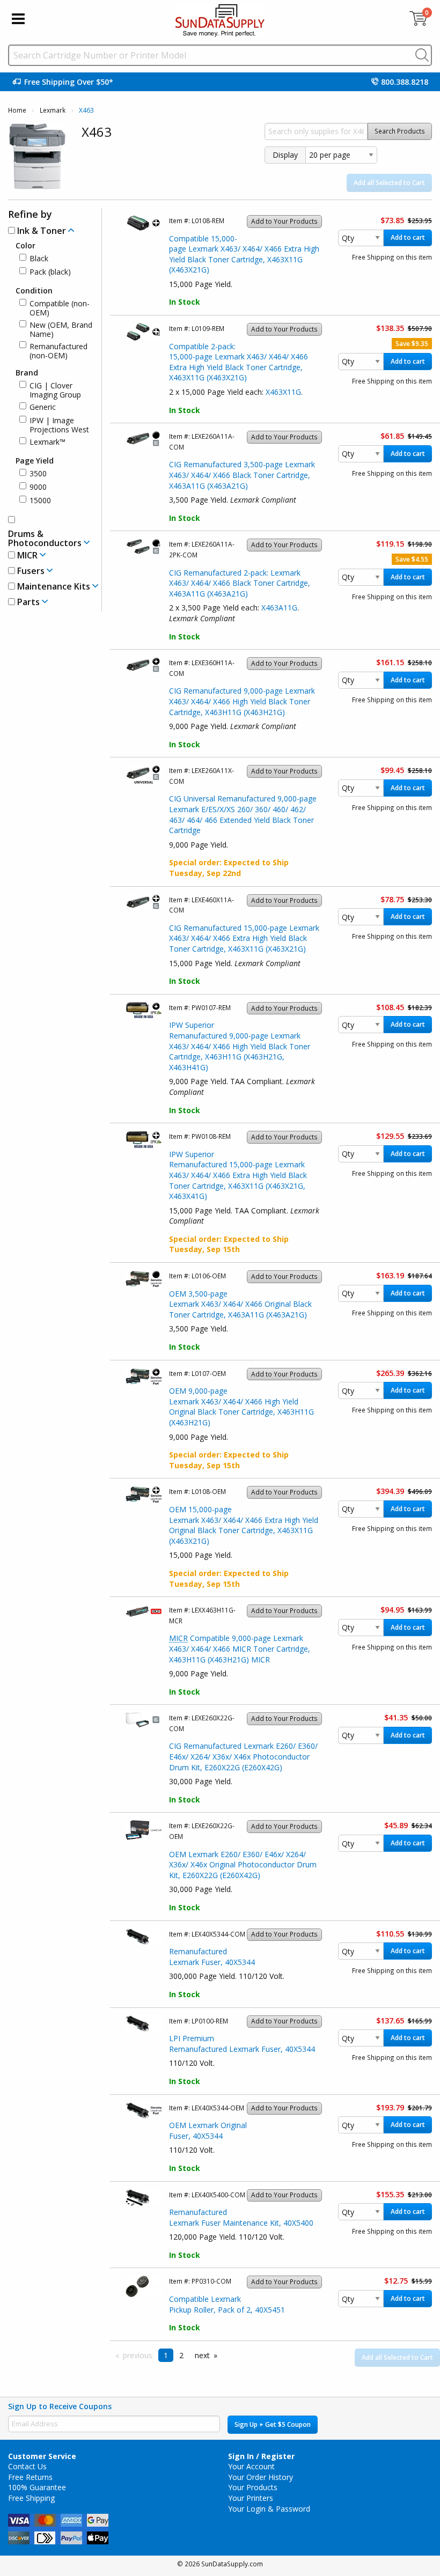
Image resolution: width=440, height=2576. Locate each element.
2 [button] (181, 2355)
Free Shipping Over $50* (69, 82)
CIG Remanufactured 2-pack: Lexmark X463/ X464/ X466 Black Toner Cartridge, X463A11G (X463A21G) (240, 583)
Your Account (251, 2466)
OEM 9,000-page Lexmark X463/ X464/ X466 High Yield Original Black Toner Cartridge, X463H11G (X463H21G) (241, 1407)
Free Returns (30, 2477)
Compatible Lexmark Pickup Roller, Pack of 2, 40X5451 (227, 2304)
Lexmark (53, 110)
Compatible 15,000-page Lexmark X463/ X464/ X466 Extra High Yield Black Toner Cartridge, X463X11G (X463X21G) (244, 254)
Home (17, 110)
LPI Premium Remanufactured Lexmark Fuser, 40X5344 (242, 2044)
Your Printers (251, 2498)
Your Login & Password (269, 2509)
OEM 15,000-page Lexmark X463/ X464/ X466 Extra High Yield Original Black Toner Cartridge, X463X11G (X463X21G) (244, 1525)
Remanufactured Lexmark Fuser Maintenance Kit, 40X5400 (241, 2217)
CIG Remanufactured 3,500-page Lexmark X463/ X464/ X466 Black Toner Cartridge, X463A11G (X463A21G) (242, 475)
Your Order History (261, 2477)
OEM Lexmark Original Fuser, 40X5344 (208, 2130)
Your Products (253, 2487)
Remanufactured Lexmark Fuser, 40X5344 (212, 1957)
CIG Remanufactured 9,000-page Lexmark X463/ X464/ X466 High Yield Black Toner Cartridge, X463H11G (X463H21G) (242, 701)
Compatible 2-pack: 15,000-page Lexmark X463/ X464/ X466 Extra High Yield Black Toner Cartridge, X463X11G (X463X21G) (239, 362)
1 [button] (166, 2355)
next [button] (202, 2355)
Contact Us (27, 2466)
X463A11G (279, 608)
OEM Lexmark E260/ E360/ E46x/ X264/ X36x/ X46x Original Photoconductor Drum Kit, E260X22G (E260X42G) (243, 1865)
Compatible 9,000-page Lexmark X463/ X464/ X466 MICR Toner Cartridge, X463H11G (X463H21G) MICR (240, 1648)
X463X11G (283, 392)
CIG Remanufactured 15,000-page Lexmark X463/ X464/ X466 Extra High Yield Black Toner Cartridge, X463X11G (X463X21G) (244, 938)
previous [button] (138, 2355)
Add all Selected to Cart (389, 183)
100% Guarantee (37, 2487)
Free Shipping (31, 2498)
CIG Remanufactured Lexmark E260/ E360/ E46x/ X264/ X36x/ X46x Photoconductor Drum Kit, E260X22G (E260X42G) (243, 1756)
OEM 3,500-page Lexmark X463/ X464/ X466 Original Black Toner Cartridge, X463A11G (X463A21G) (240, 1304)
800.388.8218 (405, 82)
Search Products (400, 131)
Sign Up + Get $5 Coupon (273, 2424)
